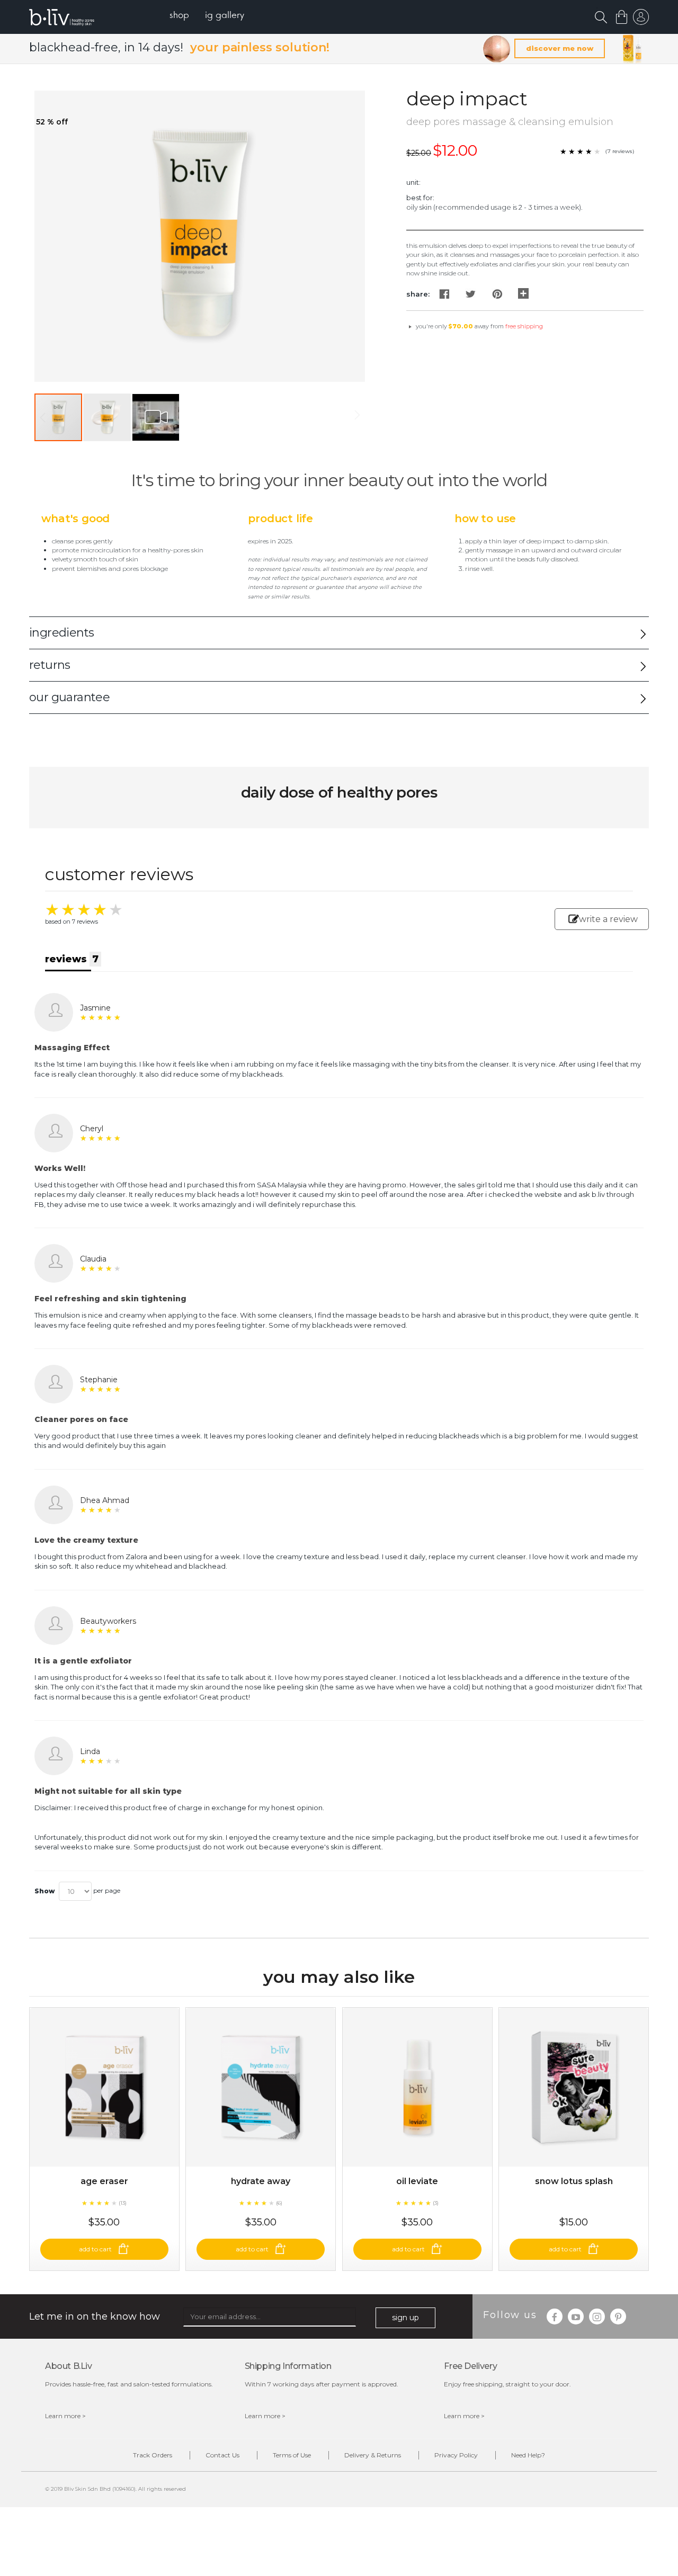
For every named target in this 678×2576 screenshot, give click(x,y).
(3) (436, 2203)
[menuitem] (179, 16)
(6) (279, 2203)
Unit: (413, 182)
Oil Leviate (417, 2181)
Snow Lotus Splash (574, 2181)
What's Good (75, 518)
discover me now (560, 48)
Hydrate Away (261, 2181)
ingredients (61, 633)
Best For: (420, 198)
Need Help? (528, 2455)
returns (50, 665)
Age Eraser (104, 2181)
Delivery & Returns (373, 2455)
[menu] (207, 16)
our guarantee (69, 697)
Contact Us (222, 2455)
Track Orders (153, 2455)
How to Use (485, 518)
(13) (123, 2203)
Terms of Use (292, 2455)
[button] (108, 417)
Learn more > (65, 2416)
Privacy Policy (456, 2455)
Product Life (280, 518)
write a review (608, 919)
